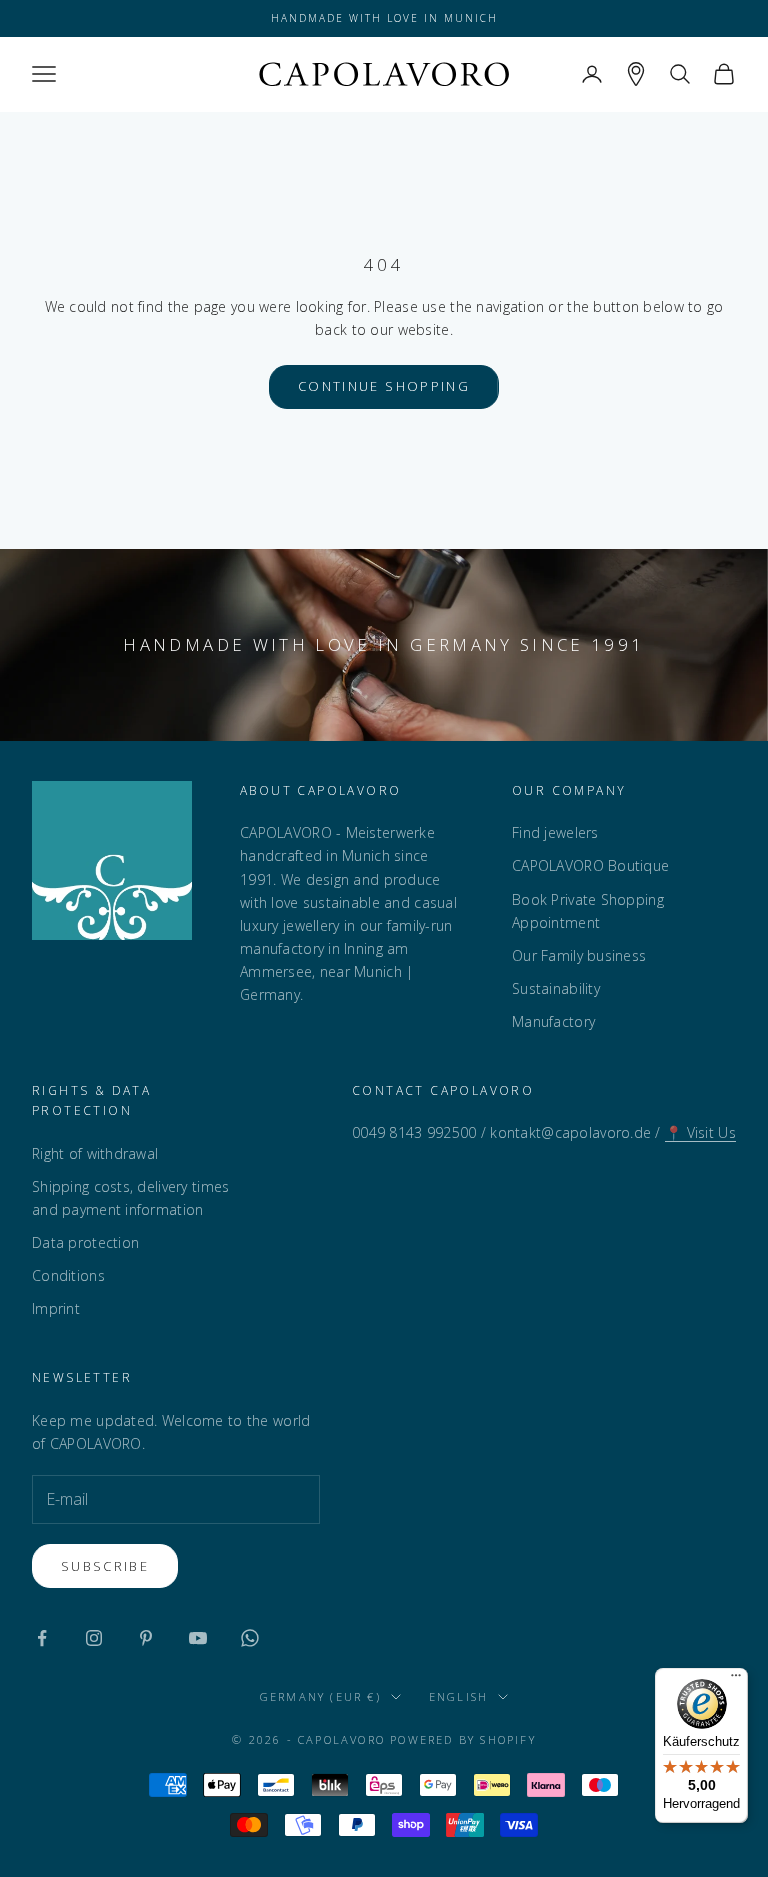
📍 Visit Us (700, 1132)
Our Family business (579, 955)
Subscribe (105, 1566)
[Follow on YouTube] (198, 1638)
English (458, 1696)
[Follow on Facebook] (42, 1638)
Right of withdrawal (95, 1153)
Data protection (85, 1242)
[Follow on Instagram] (94, 1638)
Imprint (56, 1308)
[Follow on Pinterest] (146, 1638)
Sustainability (556, 988)
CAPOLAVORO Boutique (590, 865)
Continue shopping (384, 386)
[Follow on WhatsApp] (250, 1638)
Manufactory (553, 1021)
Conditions (68, 1275)
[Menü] (736, 1680)
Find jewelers (555, 832)
